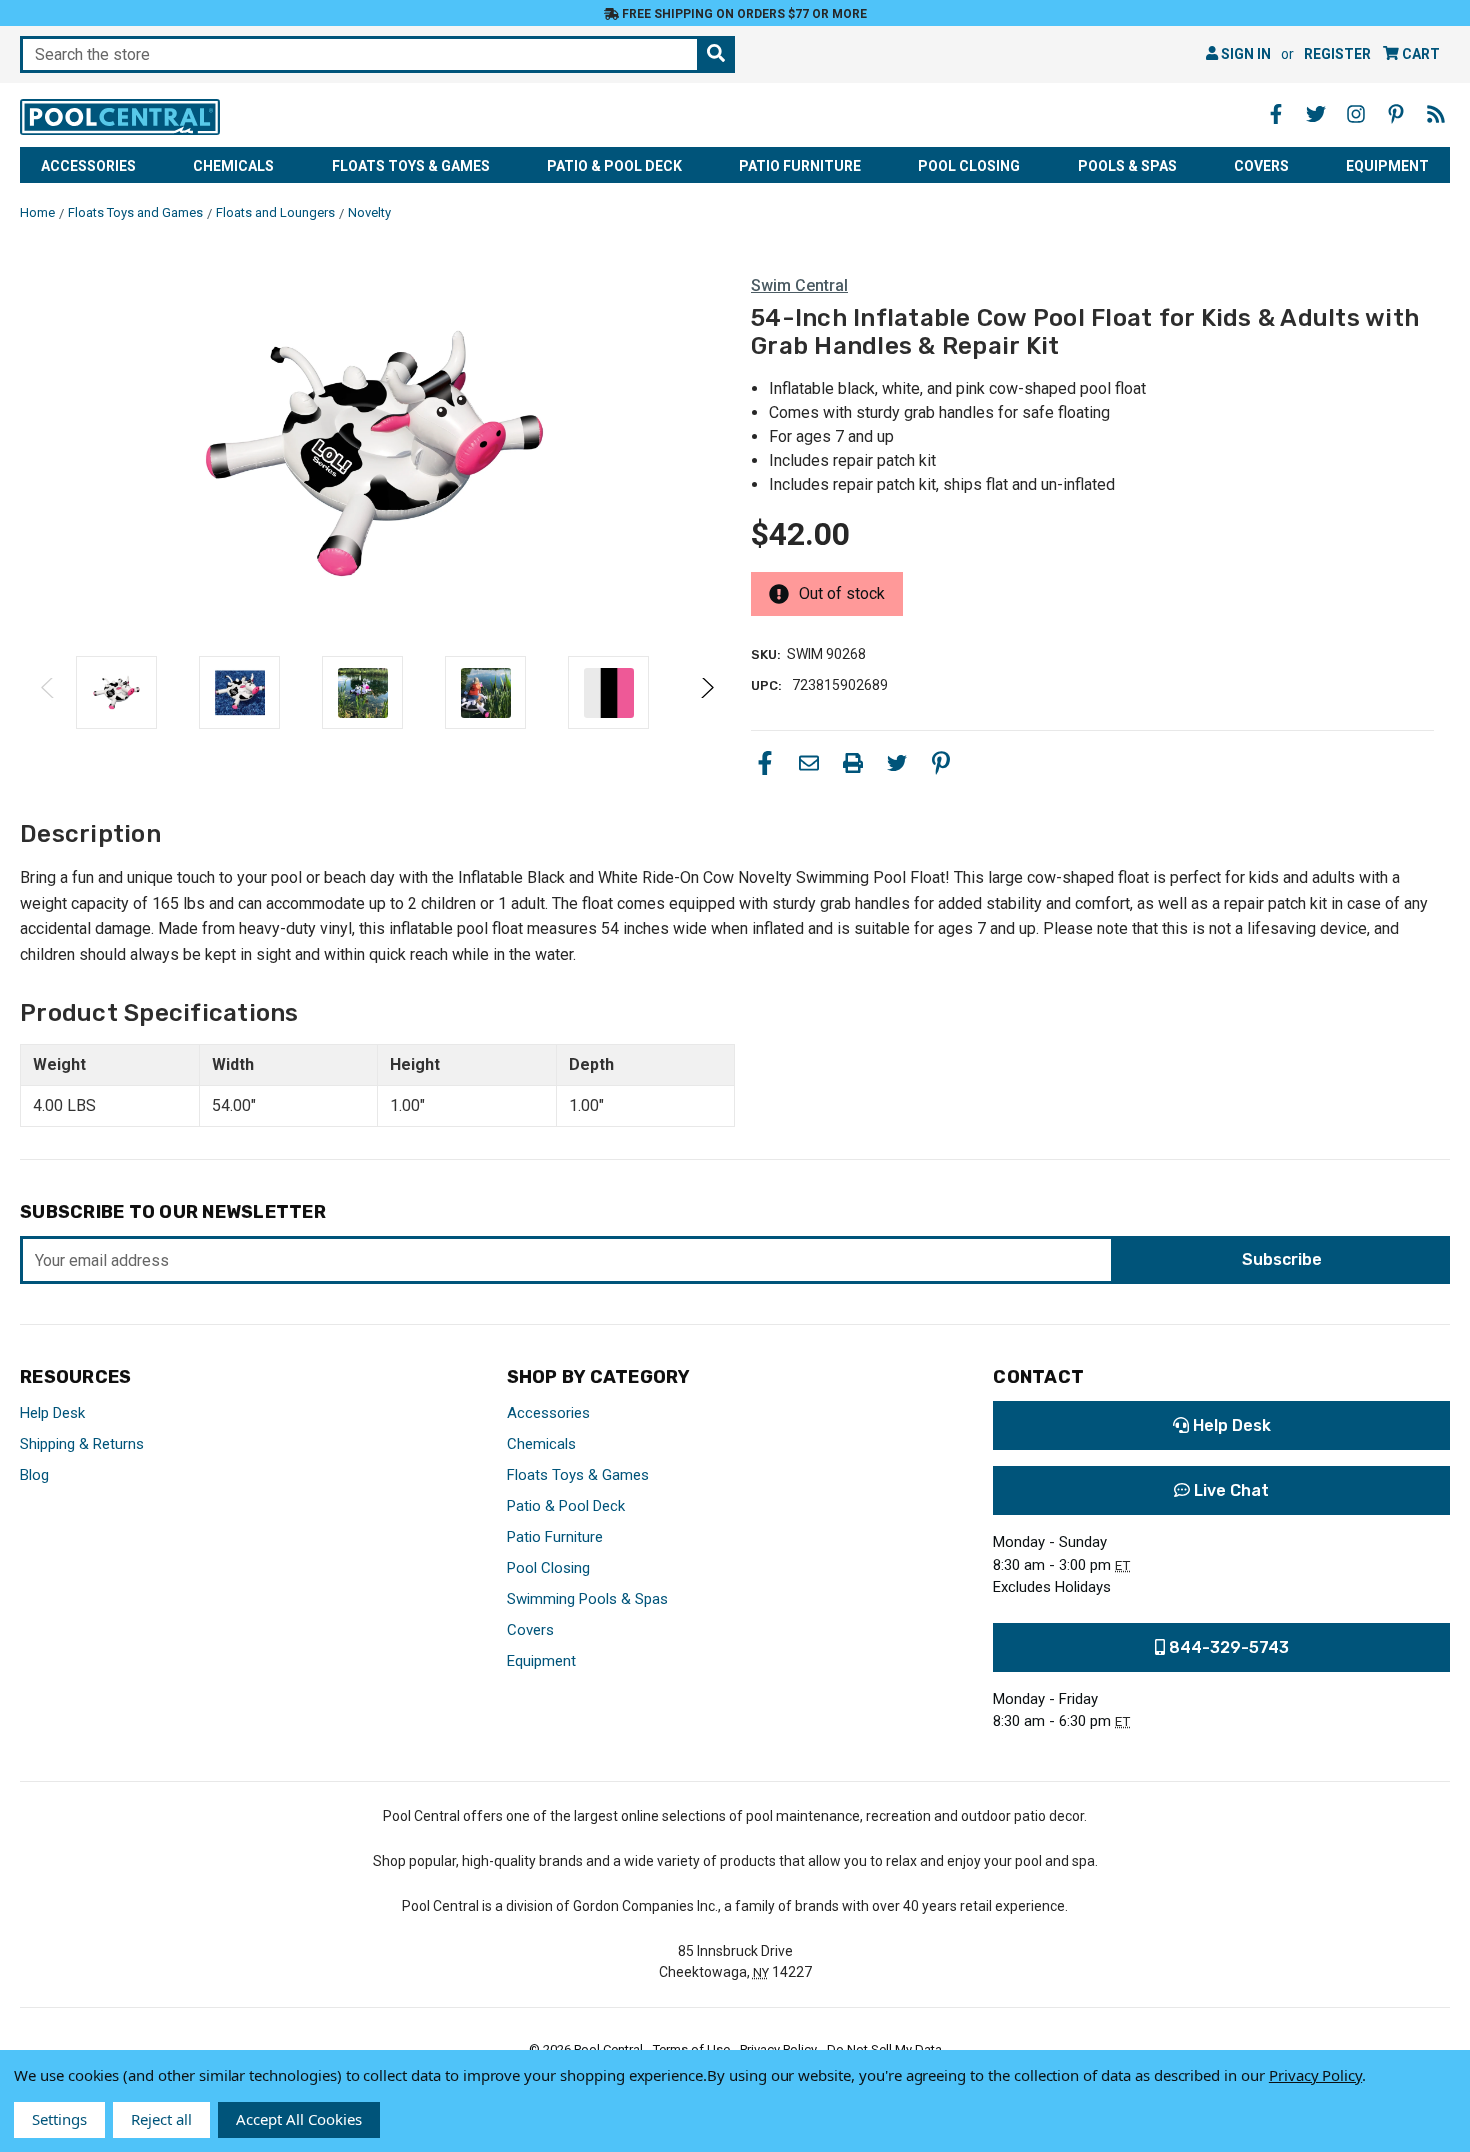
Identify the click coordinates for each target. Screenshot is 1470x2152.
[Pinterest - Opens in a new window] (1396, 114)
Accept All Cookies (299, 2119)
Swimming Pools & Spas (587, 1599)
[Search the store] (716, 54)
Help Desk (52, 1413)
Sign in (1244, 54)
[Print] (853, 763)
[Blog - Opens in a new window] (1436, 114)
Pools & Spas (1127, 166)
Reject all (161, 2119)
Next (706, 692)
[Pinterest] (941, 763)
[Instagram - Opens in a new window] (1356, 114)
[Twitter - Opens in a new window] (1316, 114)
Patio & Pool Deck (614, 166)
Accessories (88, 166)
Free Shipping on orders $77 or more (743, 14)
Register (1337, 54)
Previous (48, 692)
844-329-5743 (1227, 1647)
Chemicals (233, 166)
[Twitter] (897, 763)
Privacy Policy (1315, 2075)
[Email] (809, 763)
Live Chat (1229, 1490)
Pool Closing (969, 166)
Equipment (1387, 166)
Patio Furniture (800, 166)
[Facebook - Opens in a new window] (1276, 114)
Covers (1261, 166)
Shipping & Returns (82, 1444)
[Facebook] (765, 763)
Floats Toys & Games (411, 166)
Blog (34, 1475)
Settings (59, 2119)
